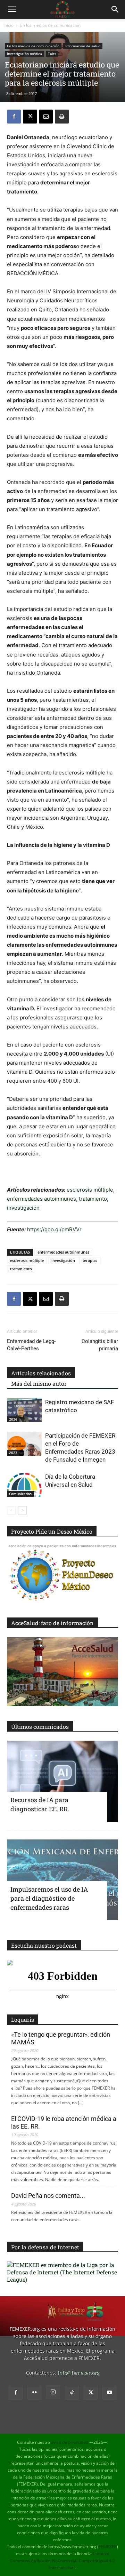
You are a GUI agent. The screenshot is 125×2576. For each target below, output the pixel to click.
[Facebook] (14, 117)
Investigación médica (24, 54)
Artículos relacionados (41, 1373)
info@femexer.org (78, 2373)
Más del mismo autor (39, 1384)
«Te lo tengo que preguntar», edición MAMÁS (61, 2038)
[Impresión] (62, 117)
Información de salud (83, 46)
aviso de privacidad (70, 2442)
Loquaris (23, 2020)
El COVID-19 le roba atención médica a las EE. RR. (64, 2122)
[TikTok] (72, 2393)
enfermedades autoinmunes (41, 1199)
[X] (30, 117)
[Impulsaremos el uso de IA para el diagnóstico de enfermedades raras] (62, 1880)
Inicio (9, 25)
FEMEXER (108, 2547)
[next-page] (22, 1510)
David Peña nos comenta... (48, 2196)
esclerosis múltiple (90, 1190)
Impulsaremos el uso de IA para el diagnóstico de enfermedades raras (49, 1898)
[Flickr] (34, 2393)
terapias (90, 1260)
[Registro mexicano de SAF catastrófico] (24, 1410)
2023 (13, 1453)
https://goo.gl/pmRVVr (54, 1229)
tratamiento (93, 1199)
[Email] (46, 117)
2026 (13, 1419)
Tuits (52, 54)
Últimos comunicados (40, 1727)
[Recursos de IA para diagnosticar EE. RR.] (62, 1781)
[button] (12, 9)
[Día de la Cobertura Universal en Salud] (24, 1485)
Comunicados (20, 1494)
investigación (23, 1208)
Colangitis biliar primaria (100, 1345)
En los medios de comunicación (50, 25)
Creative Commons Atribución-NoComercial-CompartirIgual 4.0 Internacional (62, 2561)
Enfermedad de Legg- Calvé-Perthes (31, 1345)
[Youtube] (109, 2393)
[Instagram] (53, 2392)
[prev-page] (11, 1510)
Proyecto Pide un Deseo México (52, 1531)
